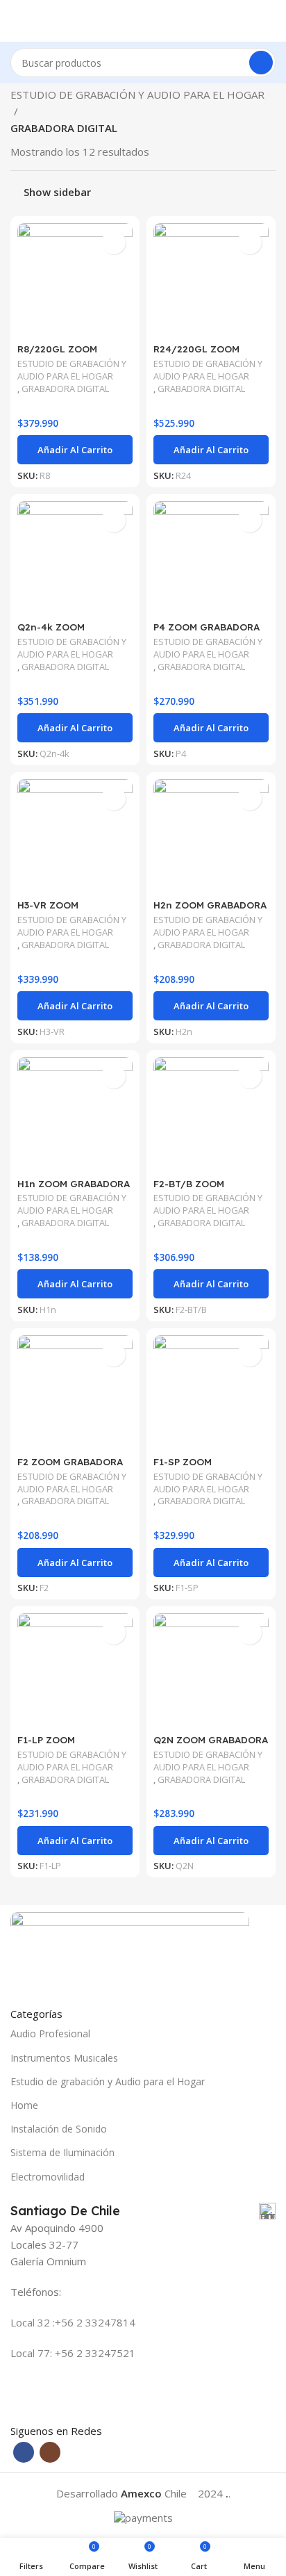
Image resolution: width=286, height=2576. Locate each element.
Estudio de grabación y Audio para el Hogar (108, 2081)
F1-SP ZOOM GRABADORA (183, 1467)
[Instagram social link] (50, 2452)
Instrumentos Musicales (64, 2058)
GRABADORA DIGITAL (65, 389)
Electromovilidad (48, 2177)
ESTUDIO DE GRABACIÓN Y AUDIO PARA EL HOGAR (137, 95)
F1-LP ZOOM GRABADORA (47, 1745)
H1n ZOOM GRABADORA (74, 1183)
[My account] (270, 21)
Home (24, 2105)
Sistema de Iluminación (62, 2152)
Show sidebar (57, 192)
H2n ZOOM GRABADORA (210, 905)
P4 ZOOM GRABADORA (207, 627)
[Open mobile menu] (16, 21)
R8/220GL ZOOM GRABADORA (57, 354)
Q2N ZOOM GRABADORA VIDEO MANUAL (211, 1745)
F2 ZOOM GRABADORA (70, 1461)
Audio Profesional (50, 2033)
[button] (75, 450)
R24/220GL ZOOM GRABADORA (196, 354)
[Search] (261, 63)
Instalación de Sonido (59, 2129)
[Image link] (130, 1950)
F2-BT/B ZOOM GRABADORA (189, 1189)
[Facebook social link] (24, 2452)
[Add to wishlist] (113, 242)
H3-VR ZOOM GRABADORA (48, 910)
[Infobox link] (143, 2211)
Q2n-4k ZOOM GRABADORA (51, 632)
